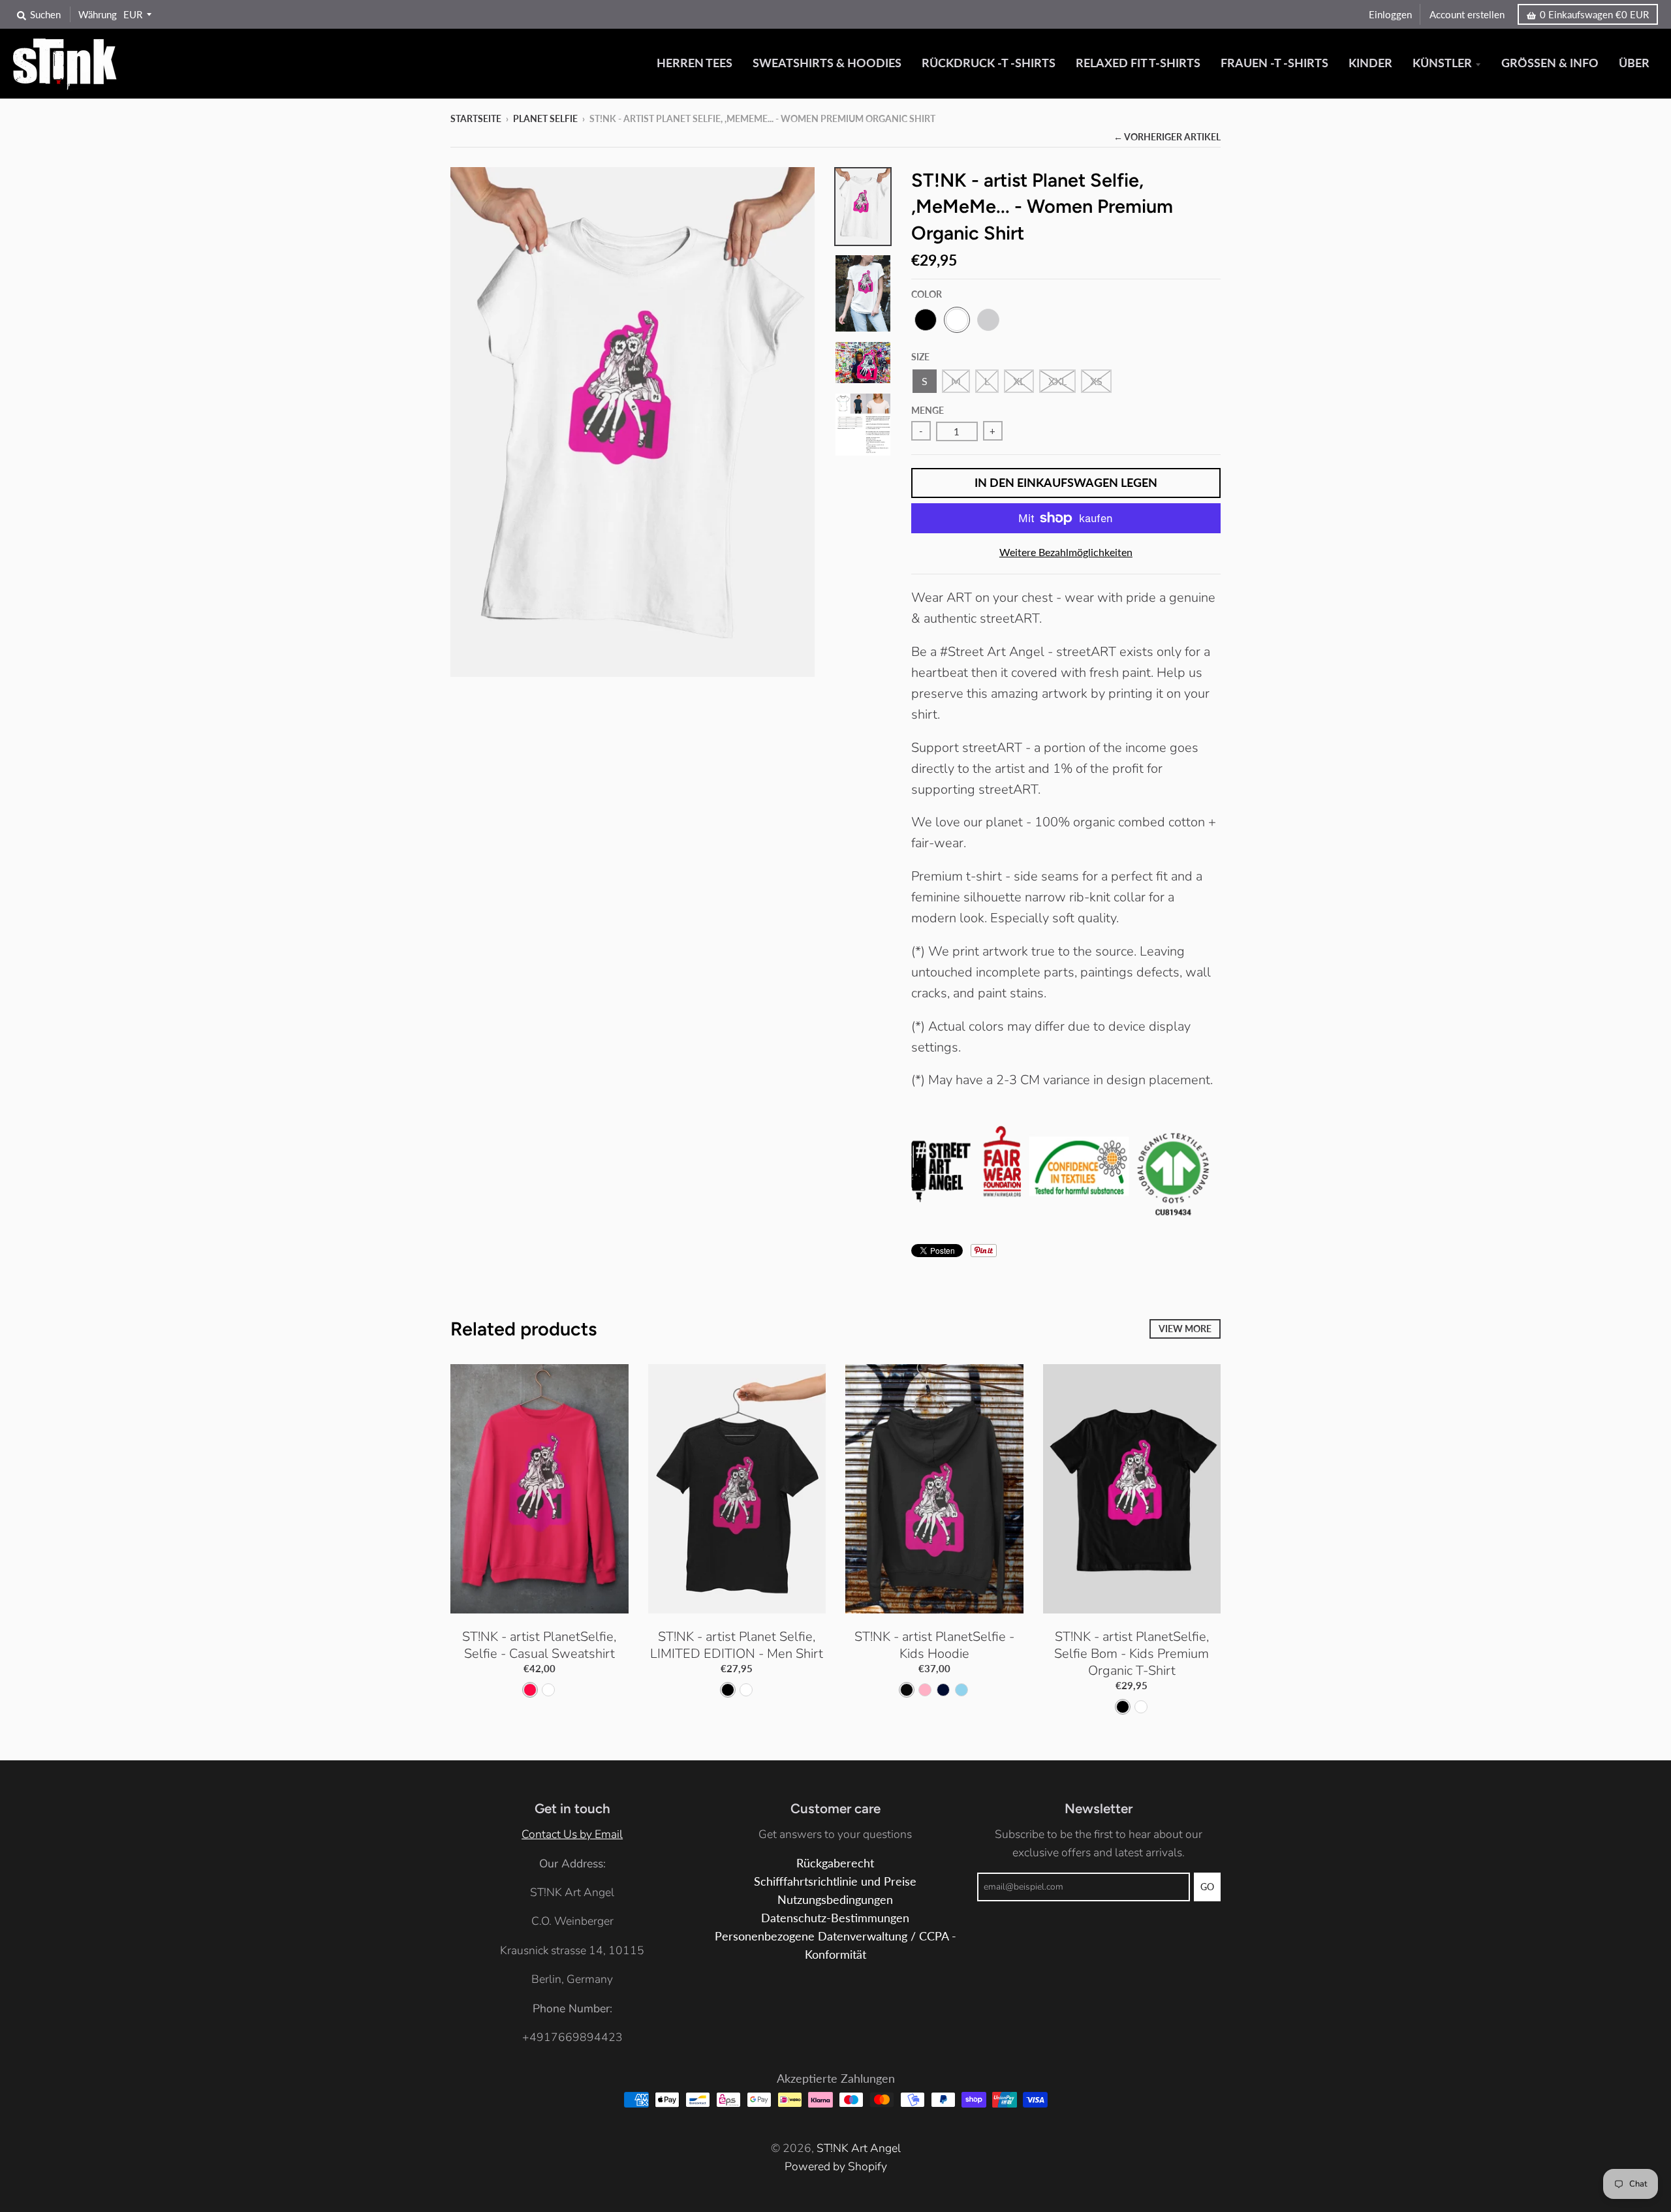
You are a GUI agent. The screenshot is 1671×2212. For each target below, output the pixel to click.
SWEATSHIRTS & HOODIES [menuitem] (827, 63)
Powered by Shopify (836, 2166)
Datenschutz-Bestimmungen (835, 1918)
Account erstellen (1467, 14)
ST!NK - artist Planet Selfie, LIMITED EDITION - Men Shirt (737, 1645)
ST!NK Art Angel (859, 2148)
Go (1207, 1887)
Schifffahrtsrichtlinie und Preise (835, 1881)
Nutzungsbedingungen (835, 1900)
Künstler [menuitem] (1442, 63)
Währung (98, 14)
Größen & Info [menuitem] (1550, 63)
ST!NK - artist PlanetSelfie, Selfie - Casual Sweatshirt (539, 1645)
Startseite (476, 118)
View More (1185, 1329)
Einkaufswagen (1594, 14)
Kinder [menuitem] (1370, 63)
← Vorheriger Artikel (1167, 137)
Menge (928, 410)
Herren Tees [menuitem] (695, 63)
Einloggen (1390, 14)
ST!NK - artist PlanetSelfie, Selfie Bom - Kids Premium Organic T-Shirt (1132, 1654)
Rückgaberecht (835, 1863)
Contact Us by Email (572, 1834)
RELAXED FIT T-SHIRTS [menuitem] (1138, 63)
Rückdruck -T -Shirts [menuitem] (989, 63)
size (920, 357)
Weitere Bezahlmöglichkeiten (1066, 552)
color (927, 294)
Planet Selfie (545, 118)
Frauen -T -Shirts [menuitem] (1274, 63)
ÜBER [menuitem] (1634, 63)
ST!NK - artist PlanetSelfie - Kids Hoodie (934, 1645)
